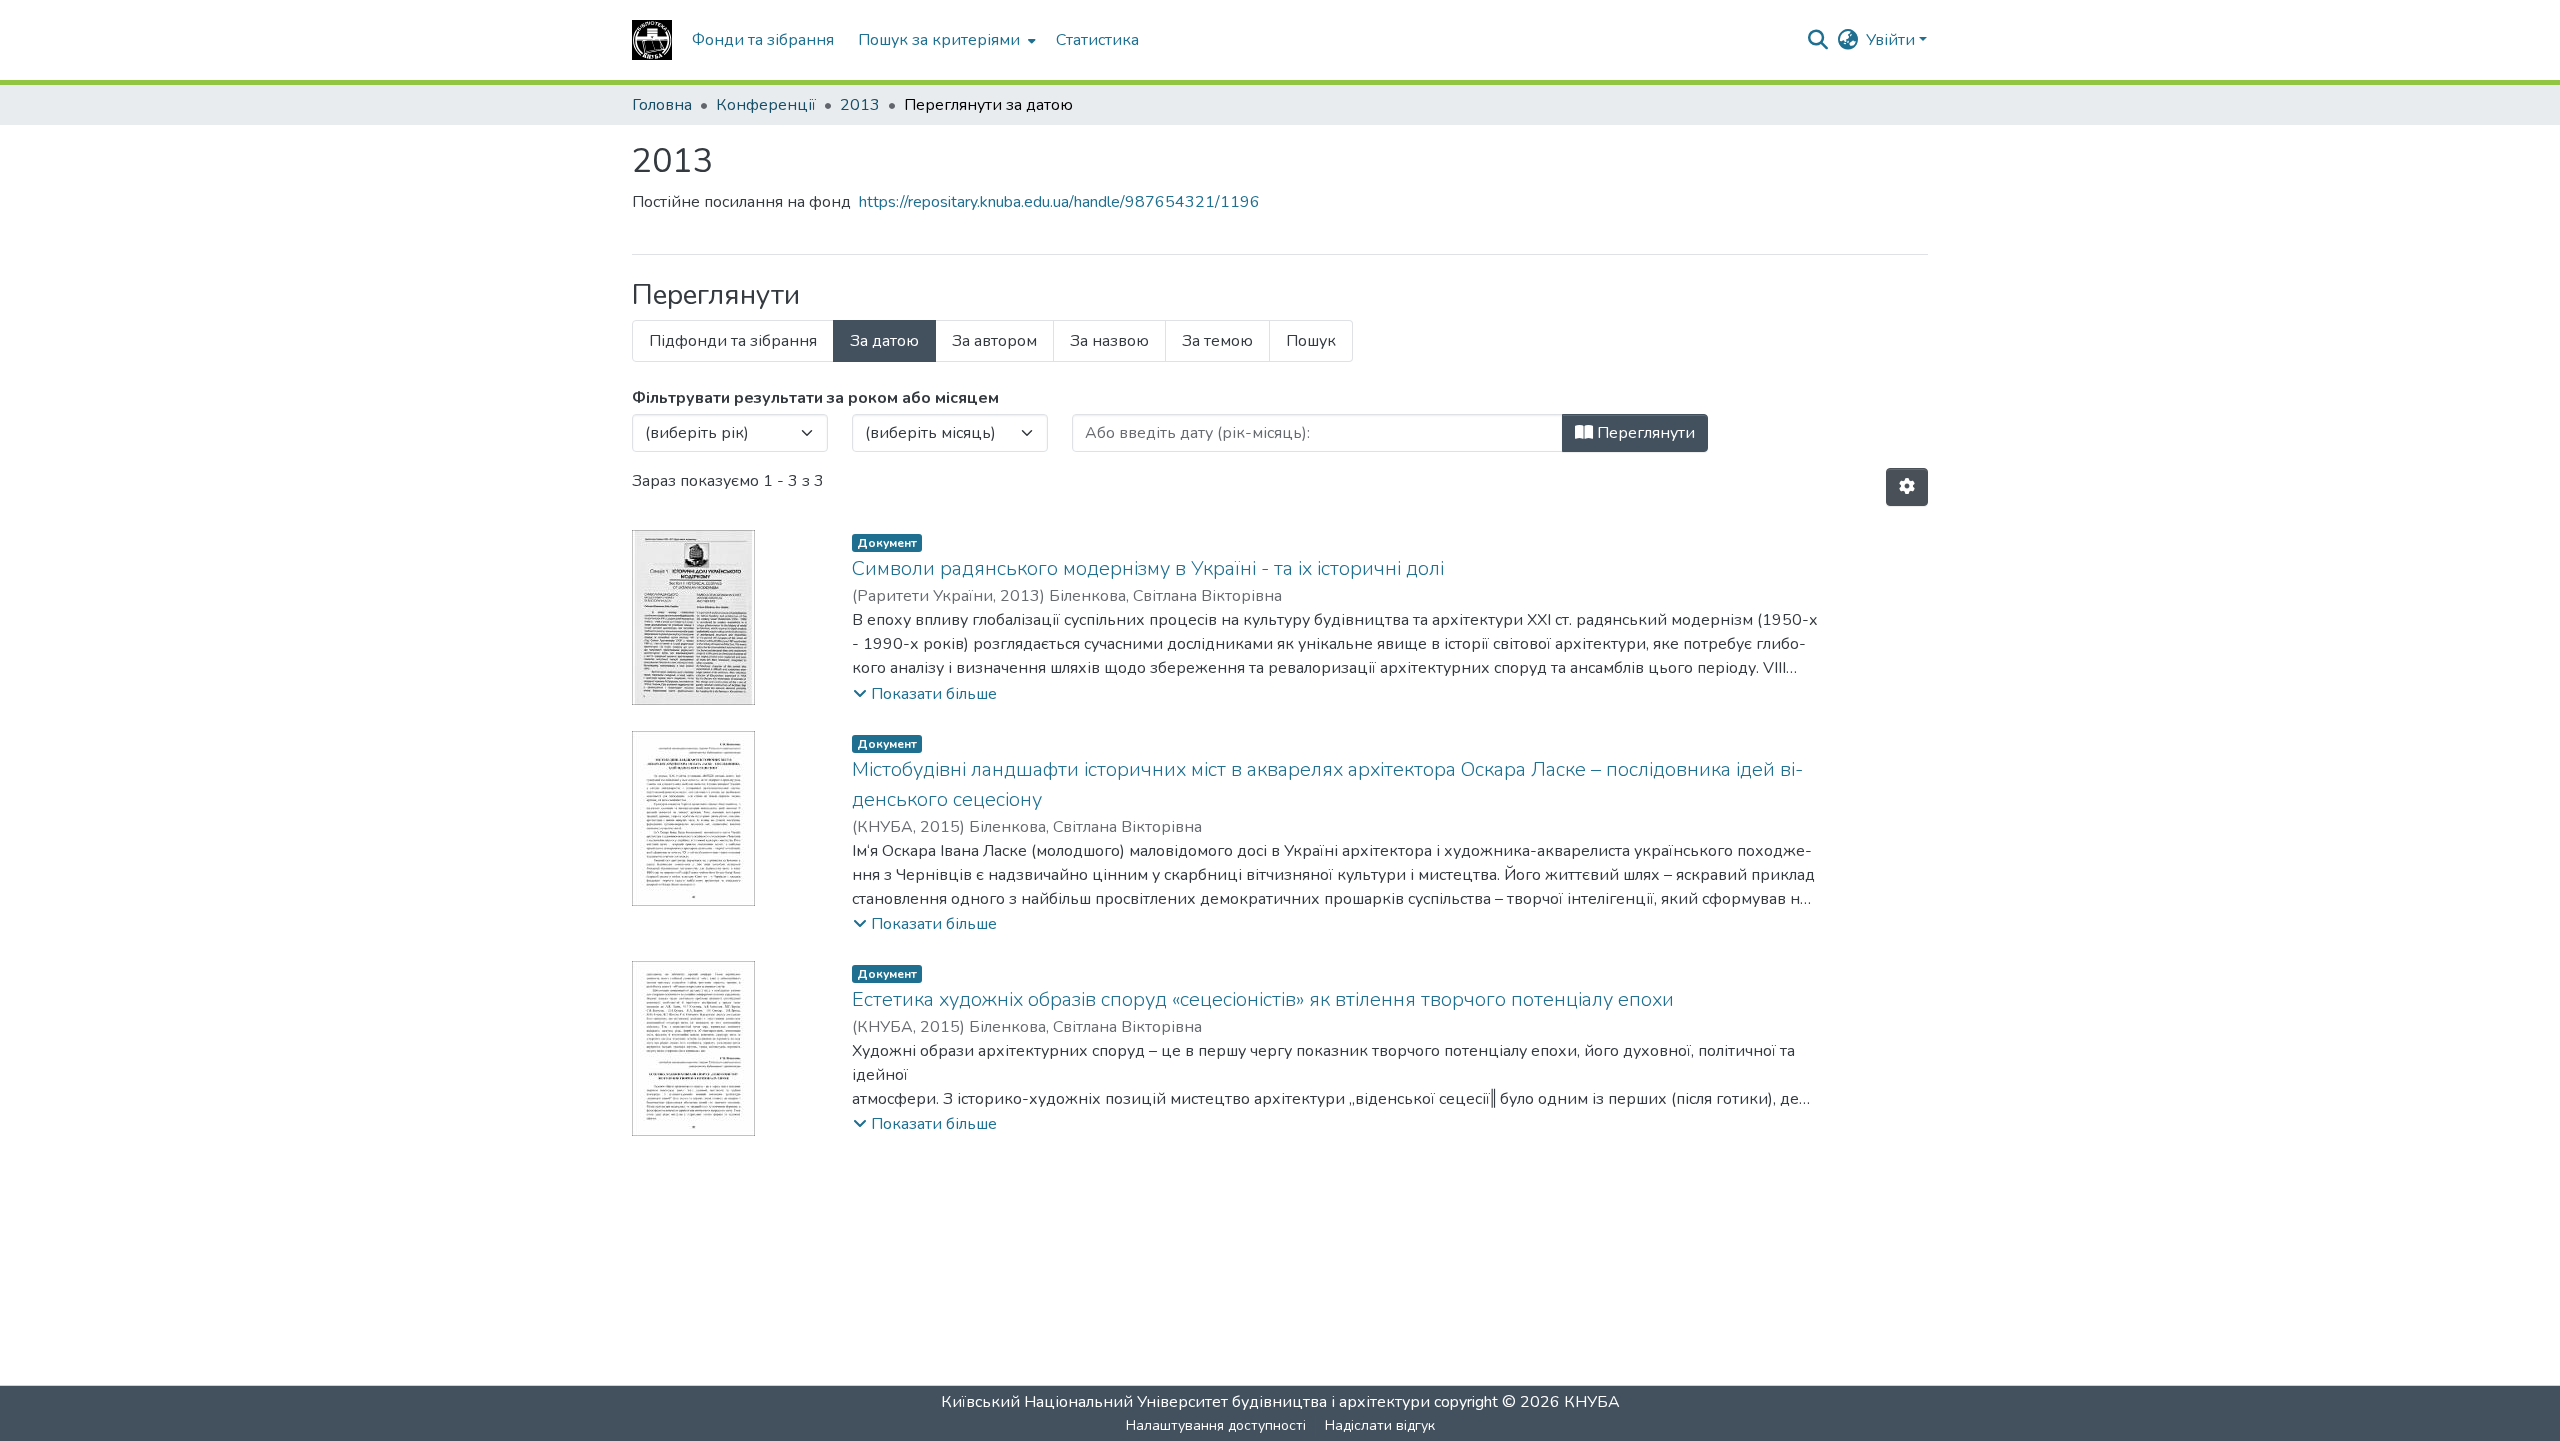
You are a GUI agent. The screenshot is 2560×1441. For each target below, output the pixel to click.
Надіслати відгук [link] (1380, 1425)
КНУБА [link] (1592, 1402)
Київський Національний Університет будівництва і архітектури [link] (1185, 1402)
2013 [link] (860, 105)
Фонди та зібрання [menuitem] (763, 40)
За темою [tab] (1217, 341)
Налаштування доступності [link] (1216, 1425)
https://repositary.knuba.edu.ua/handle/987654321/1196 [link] (1059, 202)
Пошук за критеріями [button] (939, 40)
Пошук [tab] (1311, 341)
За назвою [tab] (1109, 341)
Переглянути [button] (1644, 433)
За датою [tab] (884, 341)
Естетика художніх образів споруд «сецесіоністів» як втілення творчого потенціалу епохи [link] (1263, 999)
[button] (652, 40)
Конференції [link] (766, 105)
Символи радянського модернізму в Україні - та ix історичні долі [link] (1148, 568)
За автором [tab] (994, 341)
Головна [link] (662, 105)
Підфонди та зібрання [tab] (733, 341)
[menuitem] (945, 40)
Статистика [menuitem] (1097, 40)
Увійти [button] (1892, 40)
